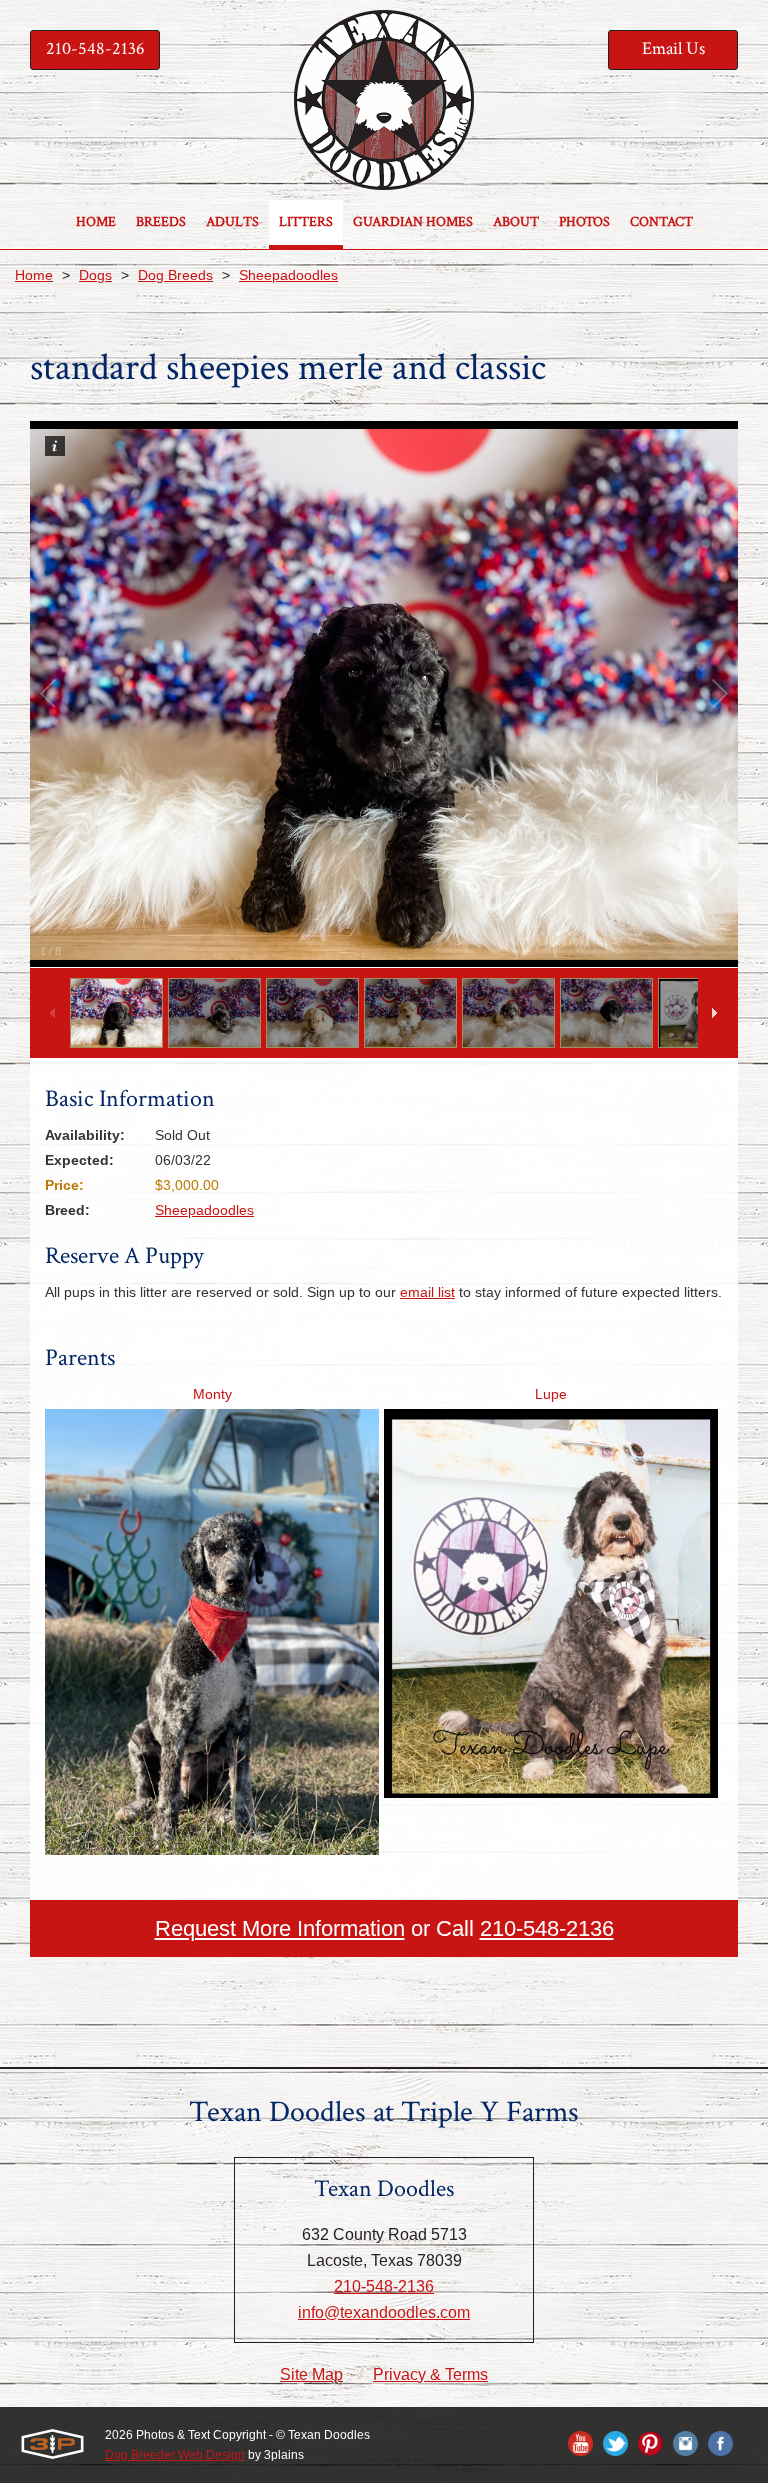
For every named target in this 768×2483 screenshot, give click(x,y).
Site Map (311, 2374)
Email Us (673, 48)
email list (427, 1292)
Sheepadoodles (288, 275)
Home (34, 275)
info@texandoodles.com (384, 2312)
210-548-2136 (95, 48)
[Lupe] (551, 1790)
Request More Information (280, 1928)
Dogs (95, 275)
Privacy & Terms (430, 2374)
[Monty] (212, 1847)
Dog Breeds (175, 275)
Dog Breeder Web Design (175, 2455)
